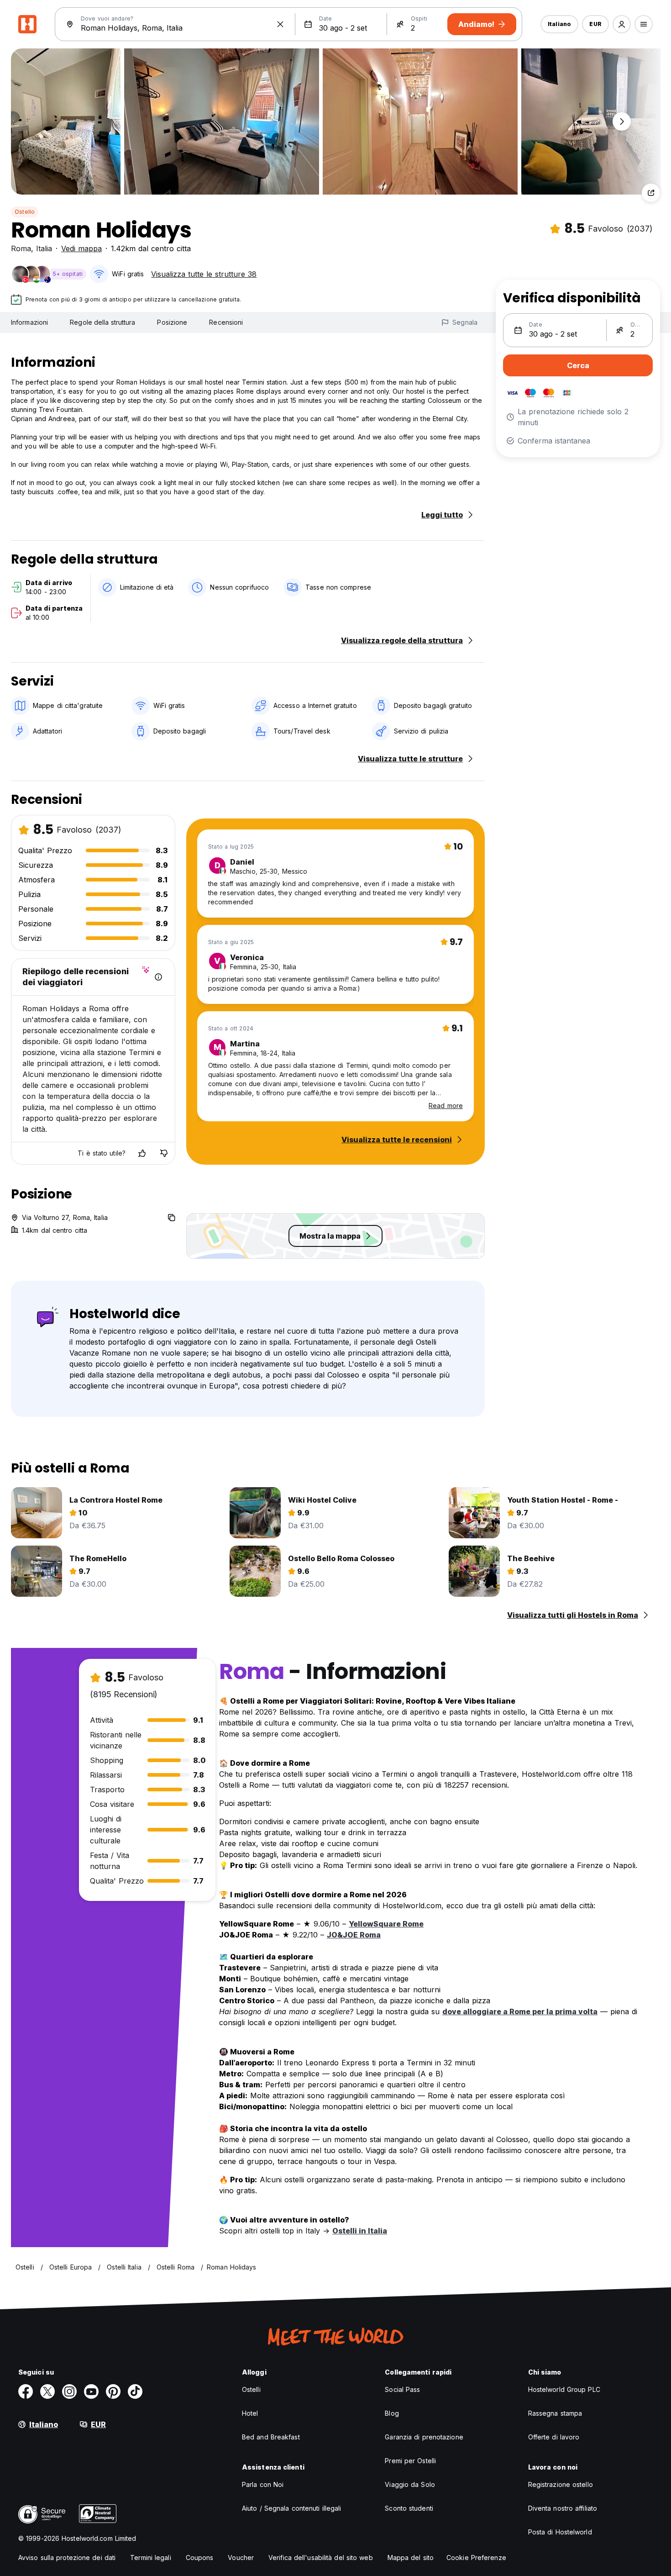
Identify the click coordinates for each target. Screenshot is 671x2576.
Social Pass (402, 2389)
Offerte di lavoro (554, 2437)
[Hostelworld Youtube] (91, 2391)
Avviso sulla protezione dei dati (67, 2558)
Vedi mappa (81, 248)
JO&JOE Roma (354, 1935)
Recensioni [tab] (226, 322)
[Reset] (280, 24)
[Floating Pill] (622, 121)
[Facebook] (26, 2391)
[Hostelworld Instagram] (69, 2391)
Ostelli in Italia (360, 2231)
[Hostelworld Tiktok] (135, 2391)
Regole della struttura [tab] (102, 322)
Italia (44, 248)
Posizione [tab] (172, 322)
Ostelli (251, 2389)
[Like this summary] (142, 1153)
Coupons (200, 2558)
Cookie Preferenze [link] (476, 2558)
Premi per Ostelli (410, 2461)
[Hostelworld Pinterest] (113, 2391)
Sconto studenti (409, 2508)
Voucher (241, 2558)
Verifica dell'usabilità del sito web (321, 2558)
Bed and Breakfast (271, 2437)
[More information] (158, 977)
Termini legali (150, 2558)
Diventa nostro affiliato (563, 2508)
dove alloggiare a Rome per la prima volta (520, 2011)
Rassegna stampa (555, 2413)
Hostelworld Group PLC (564, 2389)
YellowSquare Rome (386, 1924)
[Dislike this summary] (164, 1153)
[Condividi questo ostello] (651, 193)
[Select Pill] (622, 24)
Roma (21, 248)
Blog (392, 2413)
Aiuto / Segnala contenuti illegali (291, 2508)
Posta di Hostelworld (560, 2532)
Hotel (250, 2413)
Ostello (25, 212)
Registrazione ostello (561, 2484)
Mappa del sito (411, 2558)
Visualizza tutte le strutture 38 (204, 274)
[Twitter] (47, 2391)
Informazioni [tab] (29, 322)
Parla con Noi (263, 2484)
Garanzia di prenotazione (424, 2437)
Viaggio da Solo (410, 2484)
